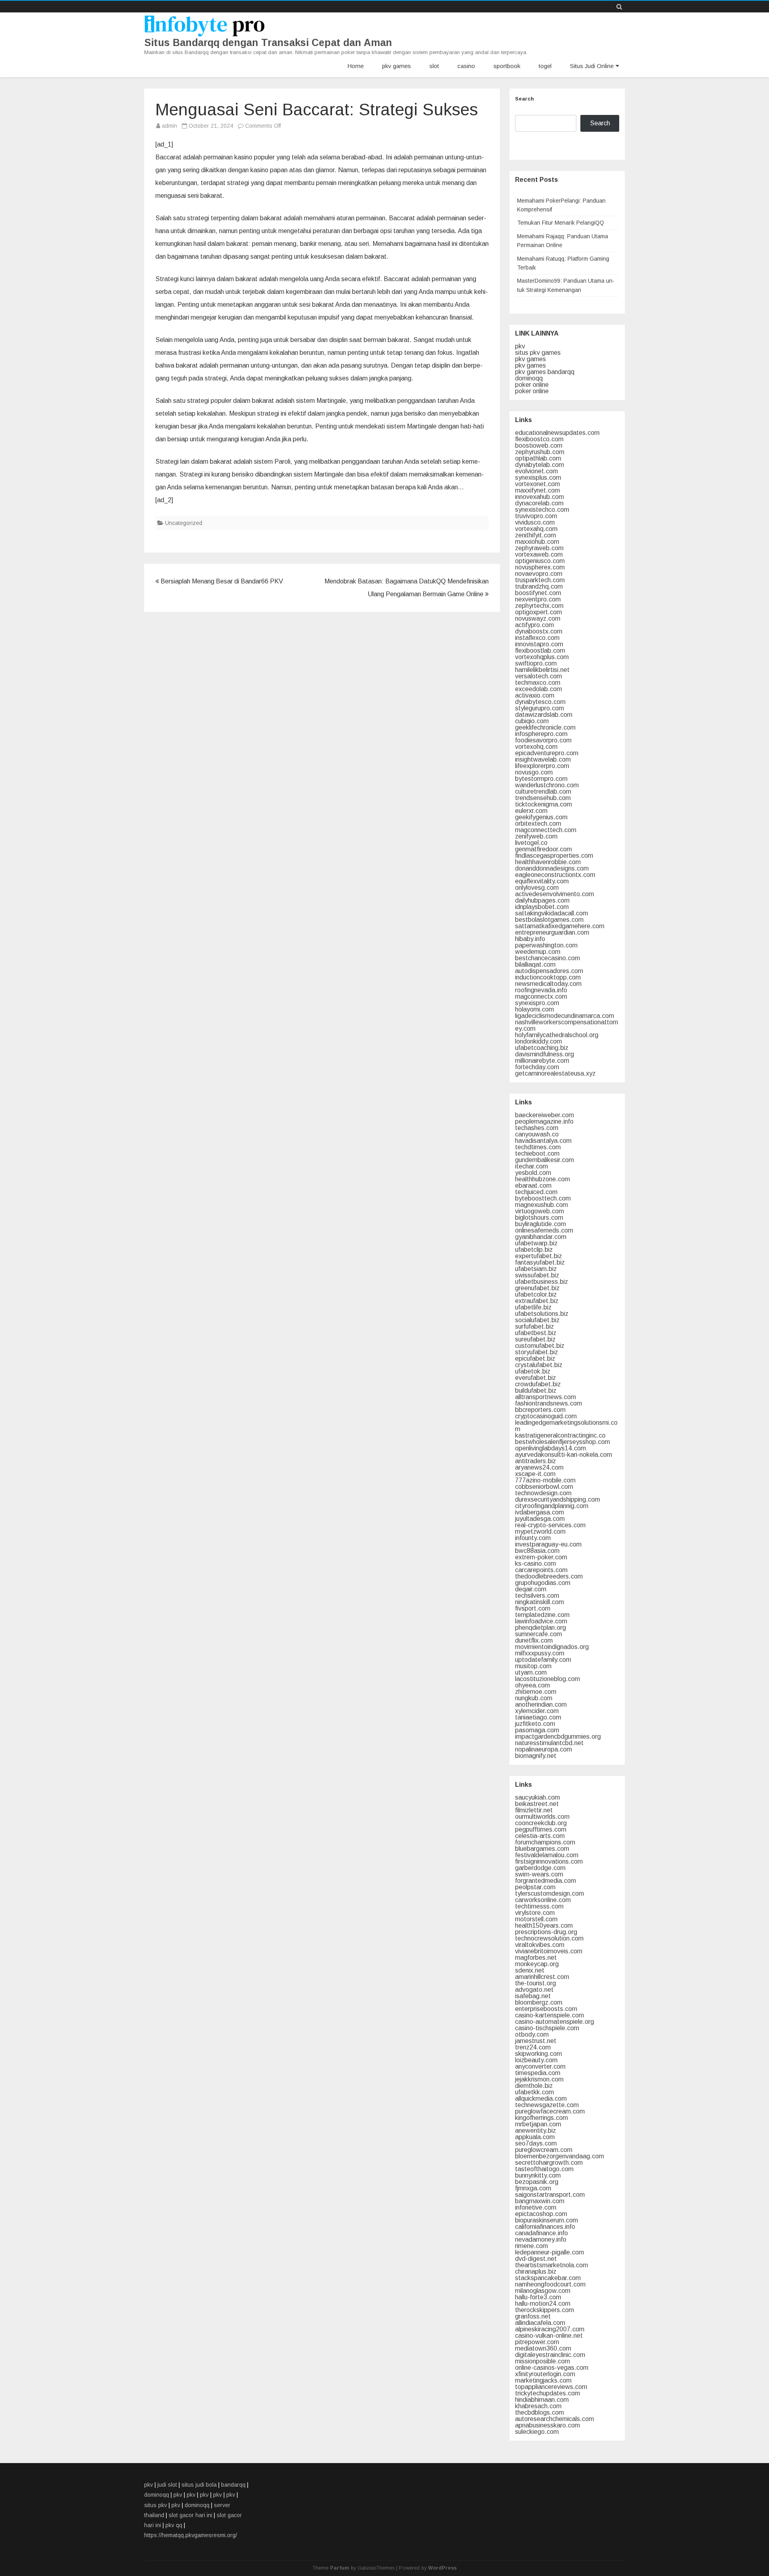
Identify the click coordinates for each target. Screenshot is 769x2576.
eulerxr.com (531, 811)
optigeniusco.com (540, 561)
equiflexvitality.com (542, 881)
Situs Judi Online (592, 66)
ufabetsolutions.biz (542, 1314)
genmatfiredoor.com (544, 849)
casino (466, 66)
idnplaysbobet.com (542, 907)
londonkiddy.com (539, 1041)
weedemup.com (538, 952)
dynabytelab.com (540, 465)
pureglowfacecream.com (550, 2111)
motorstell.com (536, 1919)
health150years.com (544, 1925)
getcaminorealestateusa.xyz (555, 1073)
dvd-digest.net (536, 2259)
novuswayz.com (538, 618)
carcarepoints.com (541, 1570)
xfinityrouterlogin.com (545, 2374)
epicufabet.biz (535, 1358)
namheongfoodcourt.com (550, 2284)
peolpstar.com (535, 1887)
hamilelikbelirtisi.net (542, 670)
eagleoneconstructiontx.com (555, 875)
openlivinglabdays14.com (551, 1448)
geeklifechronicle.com (545, 727)
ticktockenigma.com (544, 804)
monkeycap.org (537, 1964)
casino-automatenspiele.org (555, 2022)
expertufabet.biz (539, 1256)
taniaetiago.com (538, 1717)
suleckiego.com (537, 2432)
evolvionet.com (536, 471)
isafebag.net (533, 1996)
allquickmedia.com (541, 2098)
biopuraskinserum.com (547, 2220)
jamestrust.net (536, 2041)
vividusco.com (535, 522)
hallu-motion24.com (543, 2304)
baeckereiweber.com (545, 1115)
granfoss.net (533, 2316)
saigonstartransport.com (550, 2195)
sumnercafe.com (539, 1634)
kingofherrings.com (542, 2118)
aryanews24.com (539, 1467)
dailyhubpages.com (542, 900)
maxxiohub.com (537, 542)
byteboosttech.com (543, 1198)
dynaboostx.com (539, 631)
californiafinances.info (545, 2227)
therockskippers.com (545, 2310)
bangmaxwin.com (540, 2201)
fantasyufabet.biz (540, 1262)
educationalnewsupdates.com (557, 433)
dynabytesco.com (540, 702)
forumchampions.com (545, 1842)
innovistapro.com (539, 644)
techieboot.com (537, 1153)
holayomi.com (534, 1009)
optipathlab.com (538, 458)
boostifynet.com (538, 593)
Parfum (340, 2568)
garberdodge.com (540, 1868)
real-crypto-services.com (550, 1525)
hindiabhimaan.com (542, 2400)
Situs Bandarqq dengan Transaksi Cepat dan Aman (268, 43)
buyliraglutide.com (541, 1224)
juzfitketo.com (535, 1724)
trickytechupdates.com (548, 2393)
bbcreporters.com (540, 1410)
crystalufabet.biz (539, 1365)
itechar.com (531, 1166)
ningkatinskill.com (540, 1602)
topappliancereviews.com (551, 2387)
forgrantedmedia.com (546, 1881)
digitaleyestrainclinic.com (550, 2355)
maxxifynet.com (537, 490)
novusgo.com (534, 772)
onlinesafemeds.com (544, 1230)
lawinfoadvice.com (541, 1621)
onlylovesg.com (537, 888)
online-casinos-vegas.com (552, 2368)
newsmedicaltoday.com (548, 984)
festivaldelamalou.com (547, 1855)
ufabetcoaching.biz (542, 1048)
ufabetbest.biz (536, 1333)
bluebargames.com (542, 1849)
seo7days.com (536, 2143)
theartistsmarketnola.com (552, 2265)
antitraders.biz (535, 1461)
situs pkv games (538, 353)
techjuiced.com (536, 1192)
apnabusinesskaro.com (548, 2425)
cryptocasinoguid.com (546, 1416)
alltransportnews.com (546, 1397)
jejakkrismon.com (539, 2079)
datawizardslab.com (544, 715)
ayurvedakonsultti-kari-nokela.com (564, 1455)
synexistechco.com (542, 510)
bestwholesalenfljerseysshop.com (563, 1442)
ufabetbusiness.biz (542, 1282)
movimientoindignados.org (552, 1647)
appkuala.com (535, 2137)
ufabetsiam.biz (536, 1269)
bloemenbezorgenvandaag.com (560, 2156)
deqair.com (531, 1589)
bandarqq (233, 2485)
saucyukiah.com (537, 1797)
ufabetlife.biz (533, 1307)
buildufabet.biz (536, 1391)
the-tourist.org (535, 1983)
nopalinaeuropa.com (544, 1749)
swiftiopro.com (536, 663)
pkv (520, 346)
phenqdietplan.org (541, 1628)
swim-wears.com (539, 1874)
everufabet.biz (535, 1378)
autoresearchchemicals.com (555, 2419)
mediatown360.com (543, 2348)
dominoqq (529, 378)
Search (524, 99)
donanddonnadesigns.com (552, 868)
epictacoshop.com (541, 2214)
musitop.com (533, 1666)
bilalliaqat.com (535, 964)
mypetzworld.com (540, 1531)
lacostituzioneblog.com (548, 1679)
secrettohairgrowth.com (549, 2163)
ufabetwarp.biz (536, 1243)
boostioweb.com (539, 445)
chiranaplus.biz (536, 2271)
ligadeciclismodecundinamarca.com (565, 1016)
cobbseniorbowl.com (544, 1487)
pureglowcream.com (544, 2150)
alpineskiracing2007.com (550, 2329)
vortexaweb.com (539, 554)
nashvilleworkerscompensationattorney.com (567, 1025)
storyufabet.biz (536, 1352)
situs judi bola (199, 2485)
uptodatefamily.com (543, 1660)
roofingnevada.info (541, 990)
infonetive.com (536, 2207)
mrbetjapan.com (538, 2124)
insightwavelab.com (543, 759)
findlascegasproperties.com (554, 856)
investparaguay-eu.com (548, 1544)
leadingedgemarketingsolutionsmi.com (566, 1426)
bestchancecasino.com (548, 958)
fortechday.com (537, 1067)
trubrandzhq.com (539, 586)
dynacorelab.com (539, 503)
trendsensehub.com (543, 798)
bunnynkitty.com (538, 2175)
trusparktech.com (540, 580)
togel (545, 66)
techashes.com (537, 1128)
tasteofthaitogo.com (544, 2169)
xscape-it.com (535, 1474)
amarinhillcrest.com (542, 1977)
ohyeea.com (532, 1685)
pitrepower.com (537, 2342)
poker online (532, 385)
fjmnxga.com (533, 2188)
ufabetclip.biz (534, 1250)
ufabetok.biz (533, 1371)
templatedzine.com (542, 1615)
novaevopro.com (539, 574)
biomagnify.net (536, 1756)
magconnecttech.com (546, 830)
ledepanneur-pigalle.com (550, 2252)
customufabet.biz (540, 1346)
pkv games (397, 66)
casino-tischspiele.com (547, 2028)
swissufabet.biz (537, 1275)
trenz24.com (533, 2047)
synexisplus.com (538, 478)
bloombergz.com (539, 2002)
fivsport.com (533, 1608)
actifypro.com (534, 625)
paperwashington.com (546, 945)
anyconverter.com (540, 2066)
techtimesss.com (539, 1906)
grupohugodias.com (543, 1583)
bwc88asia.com (537, 1551)
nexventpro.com (538, 599)
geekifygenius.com (541, 817)
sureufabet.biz (535, 1339)
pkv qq (174, 2525)
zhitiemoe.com (536, 1692)
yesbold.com (533, 1173)
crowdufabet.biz (538, 1384)
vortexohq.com (536, 747)
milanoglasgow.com (543, 2291)
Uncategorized (184, 523)
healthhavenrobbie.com (548, 862)
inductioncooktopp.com (548, 977)
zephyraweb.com (539, 548)
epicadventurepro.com (547, 753)
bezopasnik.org (537, 2182)
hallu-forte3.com (538, 2297)
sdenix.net (530, 1970)
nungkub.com (534, 1698)
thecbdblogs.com (540, 2412)
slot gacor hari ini (190, 2515)
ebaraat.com (533, 1185)
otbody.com (532, 2034)
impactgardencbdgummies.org (558, 1736)
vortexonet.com (537, 484)
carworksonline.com (543, 1900)
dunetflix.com (534, 1640)
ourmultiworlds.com (542, 1817)
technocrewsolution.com (549, 1938)
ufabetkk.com (534, 2092)
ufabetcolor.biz (536, 1294)
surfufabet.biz (534, 1326)
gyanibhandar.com (541, 1237)
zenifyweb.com (536, 836)
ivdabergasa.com (540, 1512)
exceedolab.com (539, 689)
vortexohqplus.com (542, 657)
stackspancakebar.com (548, 2278)
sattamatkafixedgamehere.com (560, 926)
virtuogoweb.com (540, 1211)
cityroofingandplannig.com (552, 1506)
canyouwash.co (537, 1134)
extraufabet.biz (537, 1301)
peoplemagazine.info (544, 1121)
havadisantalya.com (543, 1141)
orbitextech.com (538, 823)
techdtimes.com (538, 1147)
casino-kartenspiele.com (550, 2015)
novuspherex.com (540, 567)
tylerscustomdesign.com (550, 1893)
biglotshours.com (539, 1218)
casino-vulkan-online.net (549, 2336)
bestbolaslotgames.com (549, 920)
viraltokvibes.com (540, 1945)
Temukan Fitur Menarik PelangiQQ (561, 223)
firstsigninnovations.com (549, 1861)
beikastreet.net (537, 1804)
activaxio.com (535, 695)
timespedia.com (538, 2073)
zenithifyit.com (535, 535)
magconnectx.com (541, 996)
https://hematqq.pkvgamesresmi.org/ (191, 2535)
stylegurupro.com (540, 708)
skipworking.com (539, 2054)
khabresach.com (538, 2406)
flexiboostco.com (539, 439)
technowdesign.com (543, 1493)
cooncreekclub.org (541, 1823)
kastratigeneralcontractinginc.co (560, 1435)
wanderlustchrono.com (547, 785)
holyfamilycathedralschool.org (557, 1035)
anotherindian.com (541, 1704)
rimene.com (531, 2246)
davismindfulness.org (545, 1054)
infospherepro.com (541, 734)
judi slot (167, 2485)
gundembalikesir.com (545, 1160)
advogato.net (534, 1990)
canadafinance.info (542, 2233)
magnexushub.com (542, 1205)
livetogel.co (531, 843)
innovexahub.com (540, 497)
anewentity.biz (535, 2131)
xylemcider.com (537, 1711)
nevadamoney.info (541, 2239)
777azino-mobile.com (545, 1480)
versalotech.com (539, 676)
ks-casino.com (535, 1563)
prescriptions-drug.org (546, 1932)
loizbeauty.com (536, 2060)
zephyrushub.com (540, 452)
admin (169, 126)
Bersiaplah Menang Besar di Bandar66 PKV (221, 581)
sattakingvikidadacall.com (552, 913)
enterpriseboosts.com (546, 2009)
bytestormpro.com (541, 779)
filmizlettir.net (534, 1810)
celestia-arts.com (540, 1836)
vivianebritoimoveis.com (549, 1951)
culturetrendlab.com (543, 791)
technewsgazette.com (547, 2105)
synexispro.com (537, 1003)
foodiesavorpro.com (543, 740)
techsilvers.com (537, 1596)
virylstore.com (535, 1913)
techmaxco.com (538, 683)
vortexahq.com (536, 529)
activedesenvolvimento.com (555, 894)
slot (434, 66)
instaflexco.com (537, 638)
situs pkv (156, 2505)
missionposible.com (543, 2361)
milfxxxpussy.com (540, 1653)
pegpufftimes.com (541, 1829)
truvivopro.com (536, 516)
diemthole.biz (534, 2086)
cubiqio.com (532, 721)
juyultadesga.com (540, 1519)
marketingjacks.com (543, 2380)
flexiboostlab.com (540, 651)
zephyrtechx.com (539, 606)
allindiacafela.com (540, 2323)
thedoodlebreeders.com (549, 1576)
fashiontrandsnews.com (549, 1403)
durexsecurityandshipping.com (558, 1499)
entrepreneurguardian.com (552, 932)
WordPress (442, 2568)
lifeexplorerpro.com (542, 766)
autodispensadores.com (549, 971)
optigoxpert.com (539, 612)
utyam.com (531, 1672)
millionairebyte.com (542, 1061)
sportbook (507, 66)
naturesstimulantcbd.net (549, 1743)
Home (355, 66)
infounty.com (533, 1538)
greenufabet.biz (537, 1288)
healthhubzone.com (543, 1179)
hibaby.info (530, 939)
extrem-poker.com (541, 1557)
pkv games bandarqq (545, 372)
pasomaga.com (537, 1730)
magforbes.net (536, 1958)
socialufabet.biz (537, 1320)
